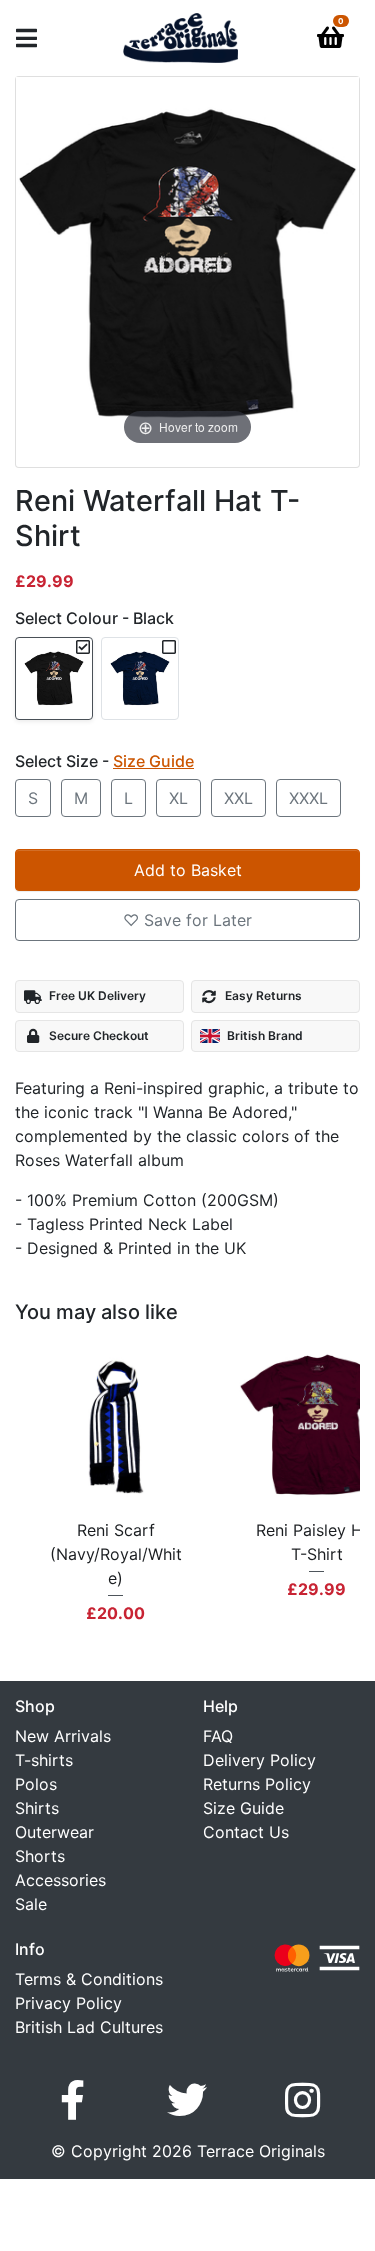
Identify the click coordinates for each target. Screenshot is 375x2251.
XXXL (308, 798)
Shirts (37, 1808)
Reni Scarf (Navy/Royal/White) (116, 1554)
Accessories (60, 1880)
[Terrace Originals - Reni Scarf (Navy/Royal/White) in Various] (116, 1425)
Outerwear (54, 1832)
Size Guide (243, 1808)
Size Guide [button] (153, 761)
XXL (238, 798)
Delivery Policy (259, 1760)
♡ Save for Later (187, 920)
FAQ (218, 1736)
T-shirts (44, 1760)
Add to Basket (188, 870)
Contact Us (246, 1832)
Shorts (40, 1856)
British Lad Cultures (89, 2027)
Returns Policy (257, 1784)
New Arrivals (63, 1736)
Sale (31, 1904)
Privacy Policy (68, 2003)
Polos (36, 1784)
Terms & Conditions (89, 1979)
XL (178, 798)
